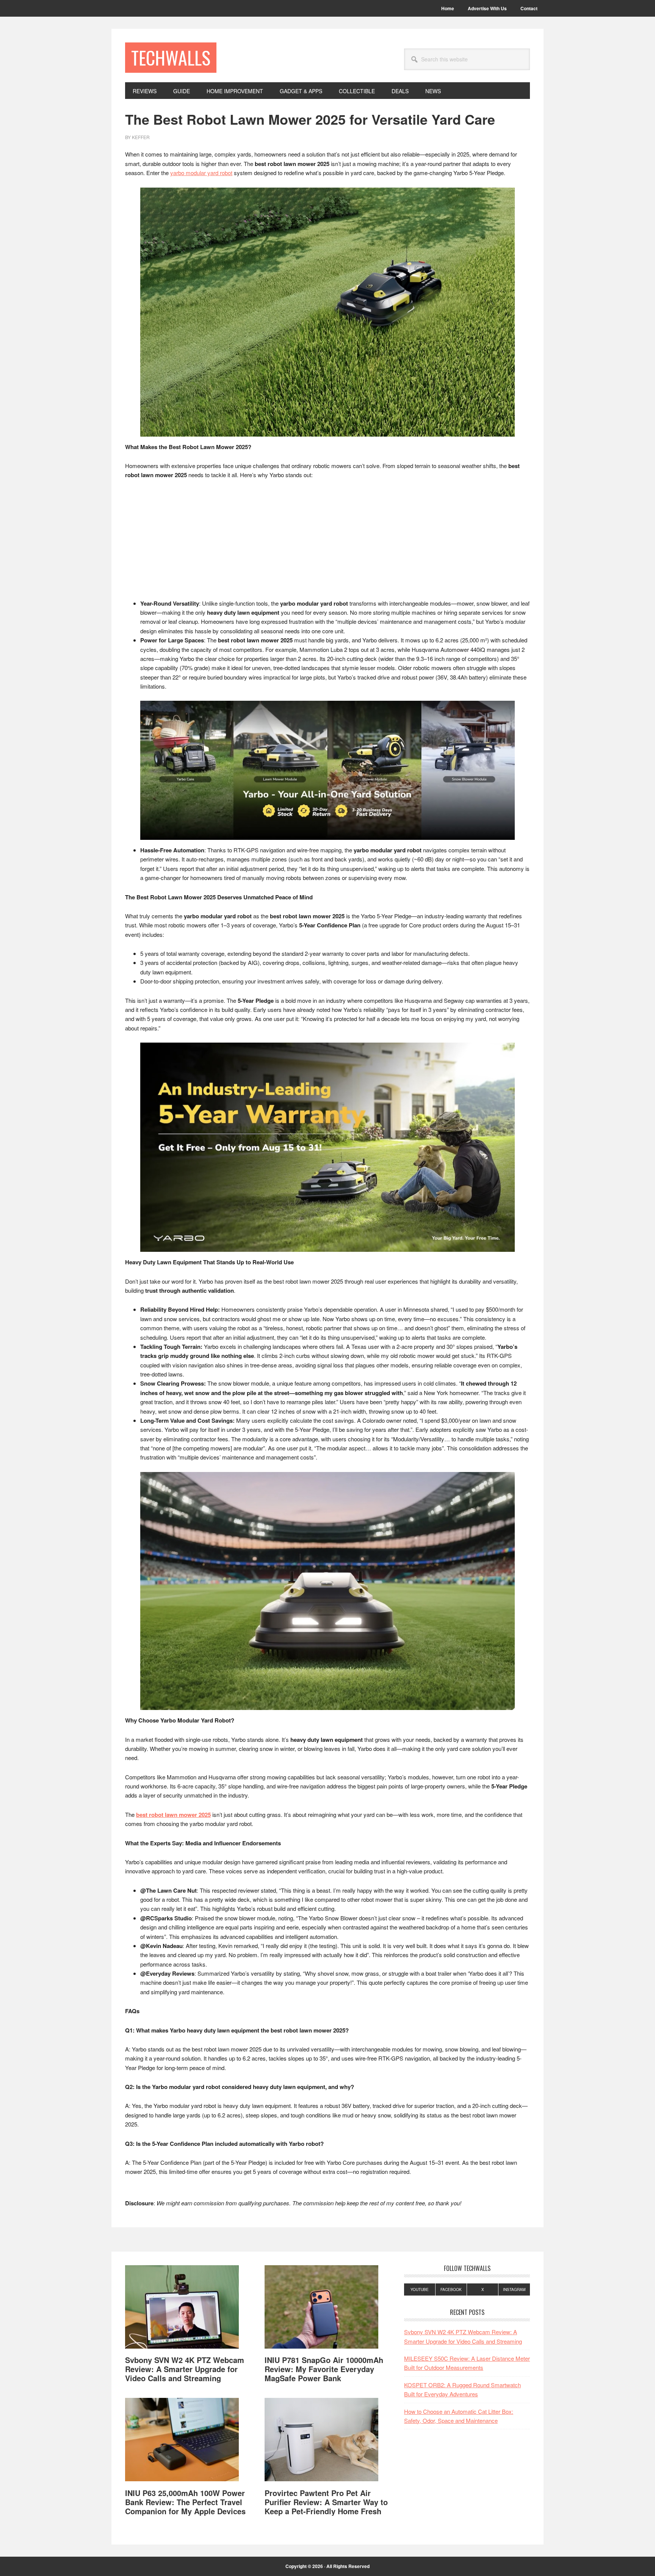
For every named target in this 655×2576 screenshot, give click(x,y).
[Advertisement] (327, 543)
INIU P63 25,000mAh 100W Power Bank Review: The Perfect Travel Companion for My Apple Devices (185, 2502)
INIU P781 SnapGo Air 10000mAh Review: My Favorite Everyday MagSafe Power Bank (324, 2369)
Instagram (514, 2289)
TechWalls (171, 57)
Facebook (451, 2289)
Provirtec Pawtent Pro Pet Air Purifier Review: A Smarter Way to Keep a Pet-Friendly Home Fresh (326, 2502)
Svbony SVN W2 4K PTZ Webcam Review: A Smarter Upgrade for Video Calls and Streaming (185, 2369)
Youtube (420, 2289)
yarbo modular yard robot (201, 173)
